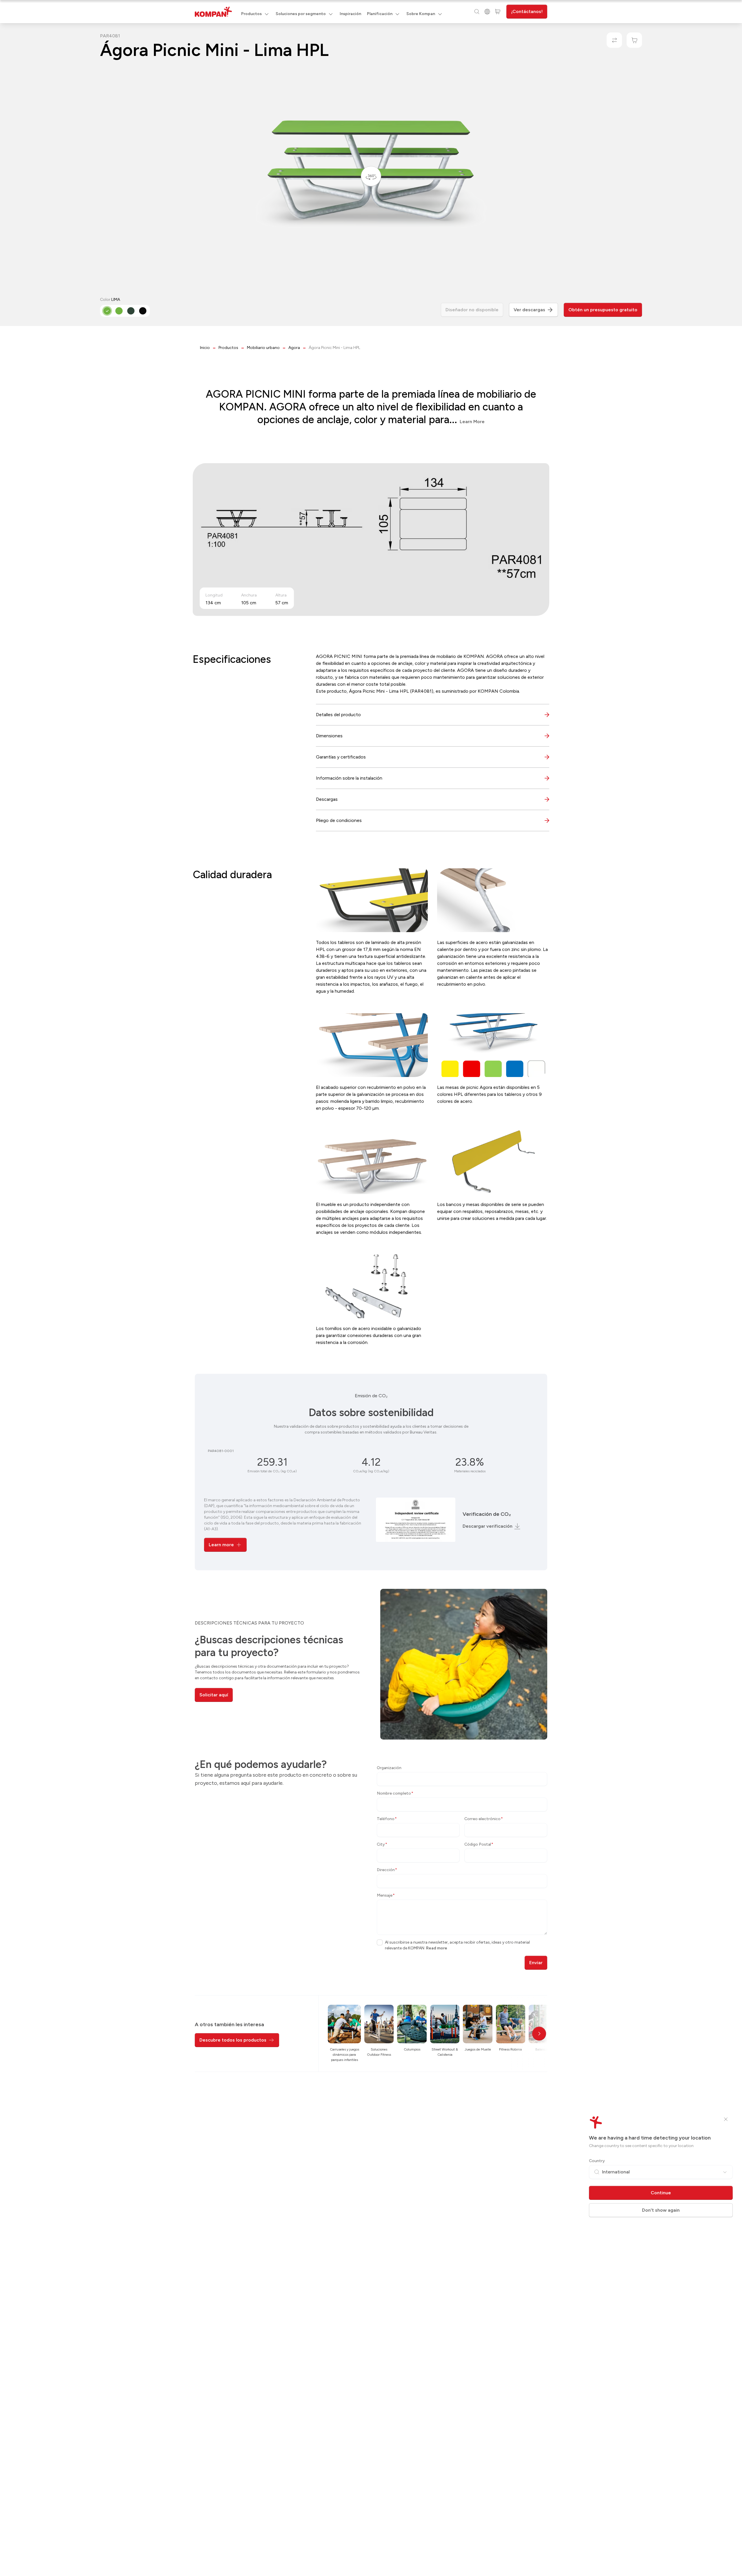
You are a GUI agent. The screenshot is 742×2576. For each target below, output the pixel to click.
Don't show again (661, 2210)
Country (597, 2161)
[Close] (726, 2119)
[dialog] (371, 1288)
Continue (661, 2193)
